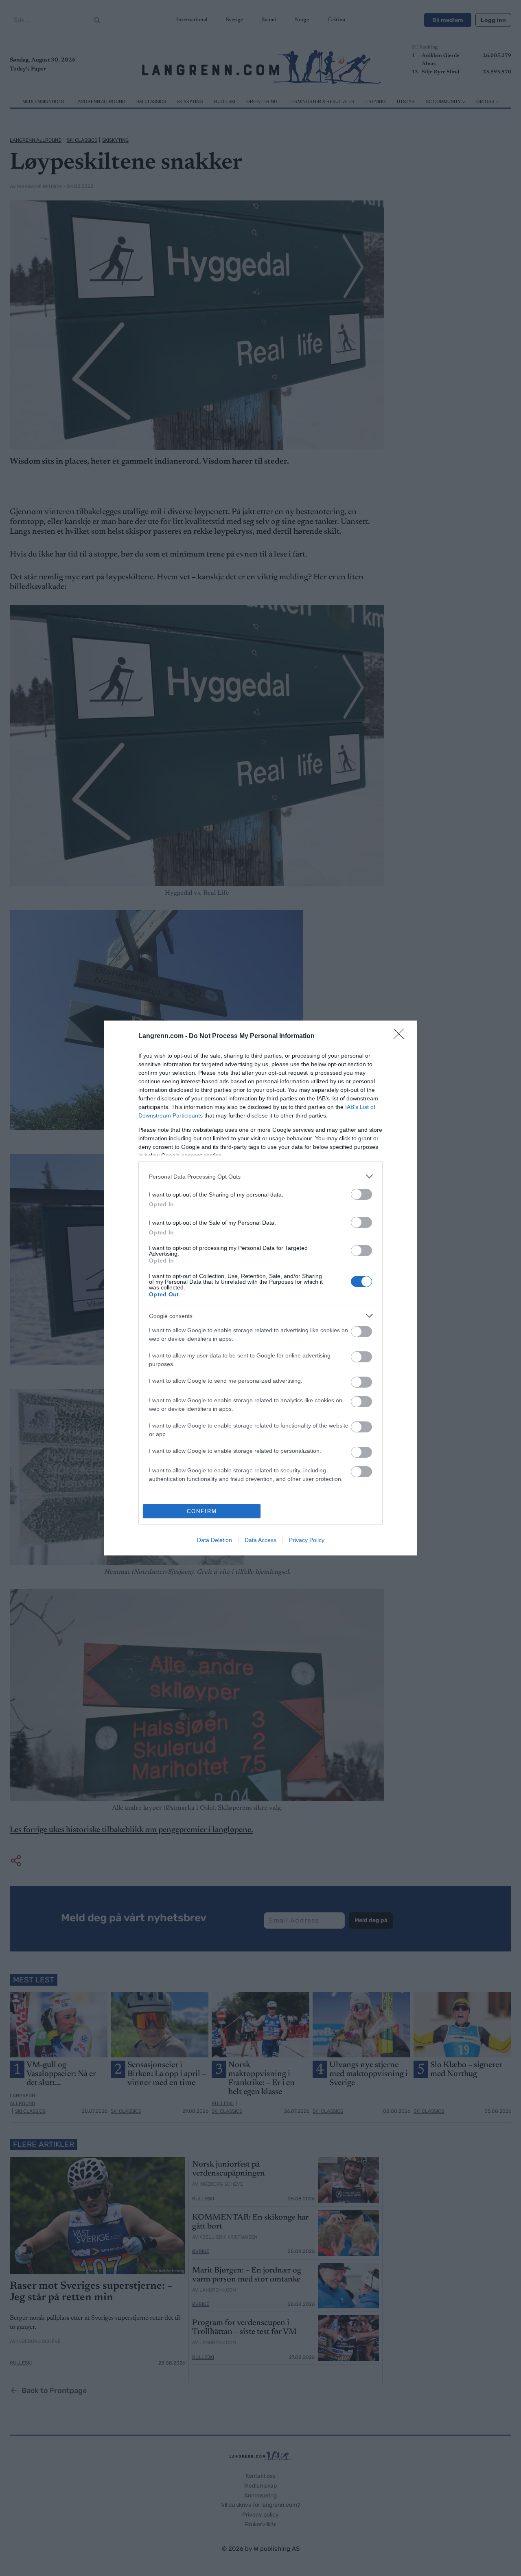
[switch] (361, 1194)
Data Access (260, 1540)
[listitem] (260, 1176)
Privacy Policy (307, 1540)
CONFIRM (202, 1511)
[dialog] (260, 1288)
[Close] (401, 1036)
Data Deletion (215, 1540)
